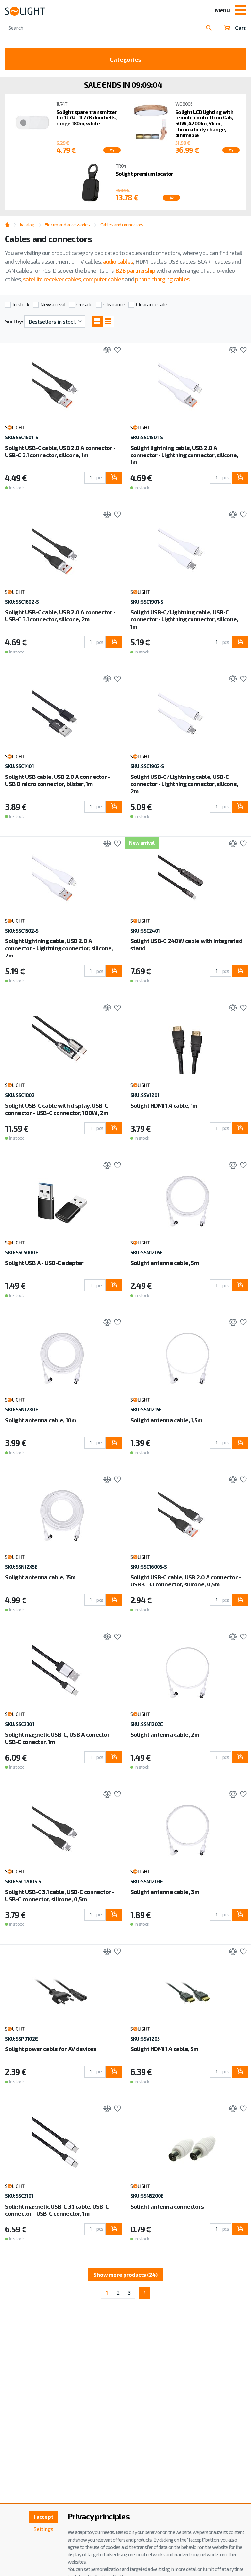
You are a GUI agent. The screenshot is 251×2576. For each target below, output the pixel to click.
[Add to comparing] (106, 351)
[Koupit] (112, 150)
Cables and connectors (122, 225)
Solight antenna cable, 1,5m (166, 1420)
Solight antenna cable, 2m (165, 1734)
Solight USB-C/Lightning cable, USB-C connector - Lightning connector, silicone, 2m (184, 784)
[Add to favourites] (116, 351)
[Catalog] (97, 321)
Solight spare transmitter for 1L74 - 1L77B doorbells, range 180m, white (87, 118)
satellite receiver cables (52, 279)
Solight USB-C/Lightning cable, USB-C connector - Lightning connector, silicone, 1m (184, 619)
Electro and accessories (67, 225)
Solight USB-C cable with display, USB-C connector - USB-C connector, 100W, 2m (56, 1109)
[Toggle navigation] (240, 11)
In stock (21, 304)
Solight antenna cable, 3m (165, 1892)
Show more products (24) (125, 2274)
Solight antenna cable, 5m (165, 1263)
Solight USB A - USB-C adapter (44, 1263)
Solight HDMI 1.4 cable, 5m (164, 2049)
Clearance (114, 304)
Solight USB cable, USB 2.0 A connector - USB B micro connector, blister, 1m (57, 780)
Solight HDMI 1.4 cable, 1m (164, 1105)
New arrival (53, 304)
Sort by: (14, 321)
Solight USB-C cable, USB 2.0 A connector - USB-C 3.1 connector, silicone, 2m (60, 616)
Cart (240, 28)
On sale (84, 304)
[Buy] (114, 478)
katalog (27, 225)
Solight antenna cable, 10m (40, 1420)
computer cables (103, 279)
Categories (125, 59)
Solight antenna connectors (167, 2206)
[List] (108, 321)
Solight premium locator (144, 174)
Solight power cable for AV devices (50, 2049)
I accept (43, 2517)
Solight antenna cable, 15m (40, 1577)
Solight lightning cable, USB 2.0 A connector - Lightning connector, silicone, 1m (184, 455)
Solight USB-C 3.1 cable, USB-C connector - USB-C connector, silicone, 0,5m (59, 1895)
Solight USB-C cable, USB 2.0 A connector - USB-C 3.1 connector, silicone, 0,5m (186, 1581)
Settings (43, 2529)
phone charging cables (162, 279)
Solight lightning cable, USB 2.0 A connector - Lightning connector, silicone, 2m (59, 948)
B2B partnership (135, 270)
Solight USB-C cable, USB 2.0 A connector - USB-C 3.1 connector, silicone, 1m (60, 451)
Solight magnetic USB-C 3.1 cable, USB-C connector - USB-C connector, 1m (57, 2210)
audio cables (118, 261)
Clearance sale (152, 304)
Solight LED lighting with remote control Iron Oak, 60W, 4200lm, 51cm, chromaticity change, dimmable (204, 123)
